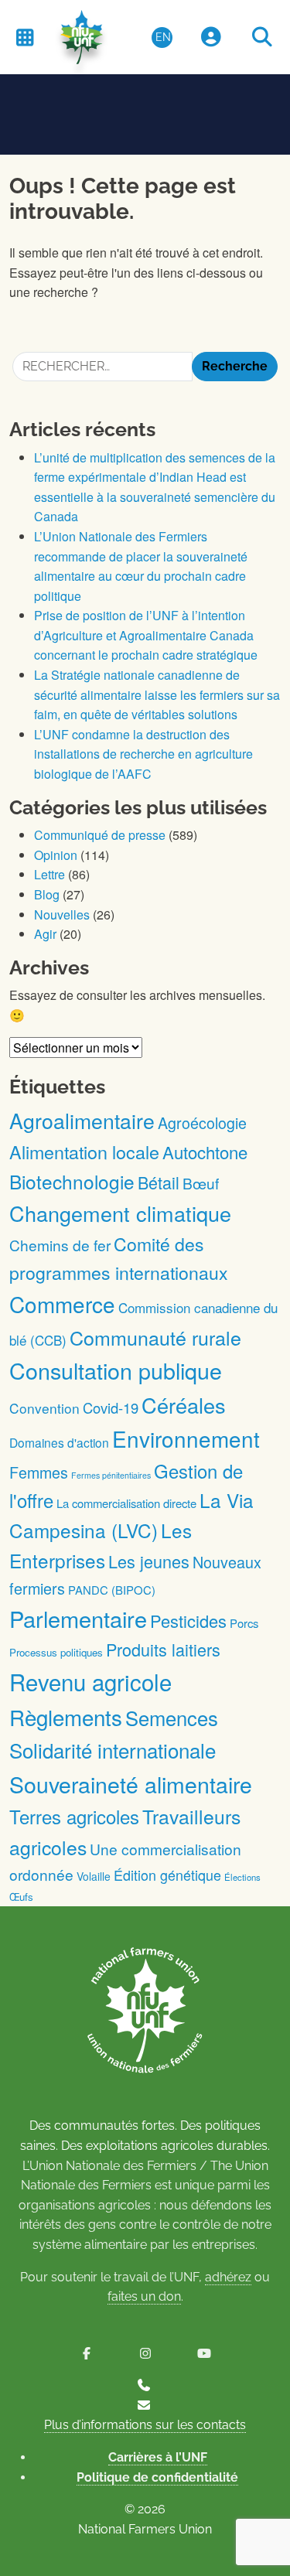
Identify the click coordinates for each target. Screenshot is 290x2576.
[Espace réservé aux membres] (211, 38)
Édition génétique (167, 1875)
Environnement (186, 1438)
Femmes (39, 1472)
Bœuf (201, 1183)
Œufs (21, 1897)
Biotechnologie (72, 1181)
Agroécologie (202, 1123)
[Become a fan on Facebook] (87, 2354)
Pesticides (188, 1621)
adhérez (228, 2277)
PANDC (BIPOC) (112, 1590)
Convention (44, 1408)
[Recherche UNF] (262, 38)
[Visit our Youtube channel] (204, 2354)
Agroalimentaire (82, 1120)
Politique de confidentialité (157, 2477)
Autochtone (205, 1152)
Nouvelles (62, 914)
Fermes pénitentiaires (111, 1475)
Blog (47, 894)
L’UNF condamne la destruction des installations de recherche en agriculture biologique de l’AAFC (143, 754)
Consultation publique (116, 1370)
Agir (45, 934)
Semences (172, 1718)
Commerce (62, 1304)
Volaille (94, 1876)
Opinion (56, 855)
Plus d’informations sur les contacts (145, 2425)
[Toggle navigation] (25, 37)
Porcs (244, 1623)
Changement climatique (120, 1213)
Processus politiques (56, 1652)
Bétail (159, 1182)
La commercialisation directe (126, 1503)
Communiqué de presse (100, 835)
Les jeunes (149, 1561)
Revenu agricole (90, 1681)
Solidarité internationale (113, 1750)
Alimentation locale (84, 1152)
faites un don (144, 2296)
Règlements (66, 1717)
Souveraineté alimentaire (131, 1784)
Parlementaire (78, 1618)
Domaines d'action (59, 1442)
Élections (242, 1877)
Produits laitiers (163, 1649)
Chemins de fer (60, 1245)
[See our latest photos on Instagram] (145, 2354)
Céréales (184, 1405)
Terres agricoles (74, 1816)
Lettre (49, 874)
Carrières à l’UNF (158, 2457)
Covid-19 (111, 1407)
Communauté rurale (155, 1337)
